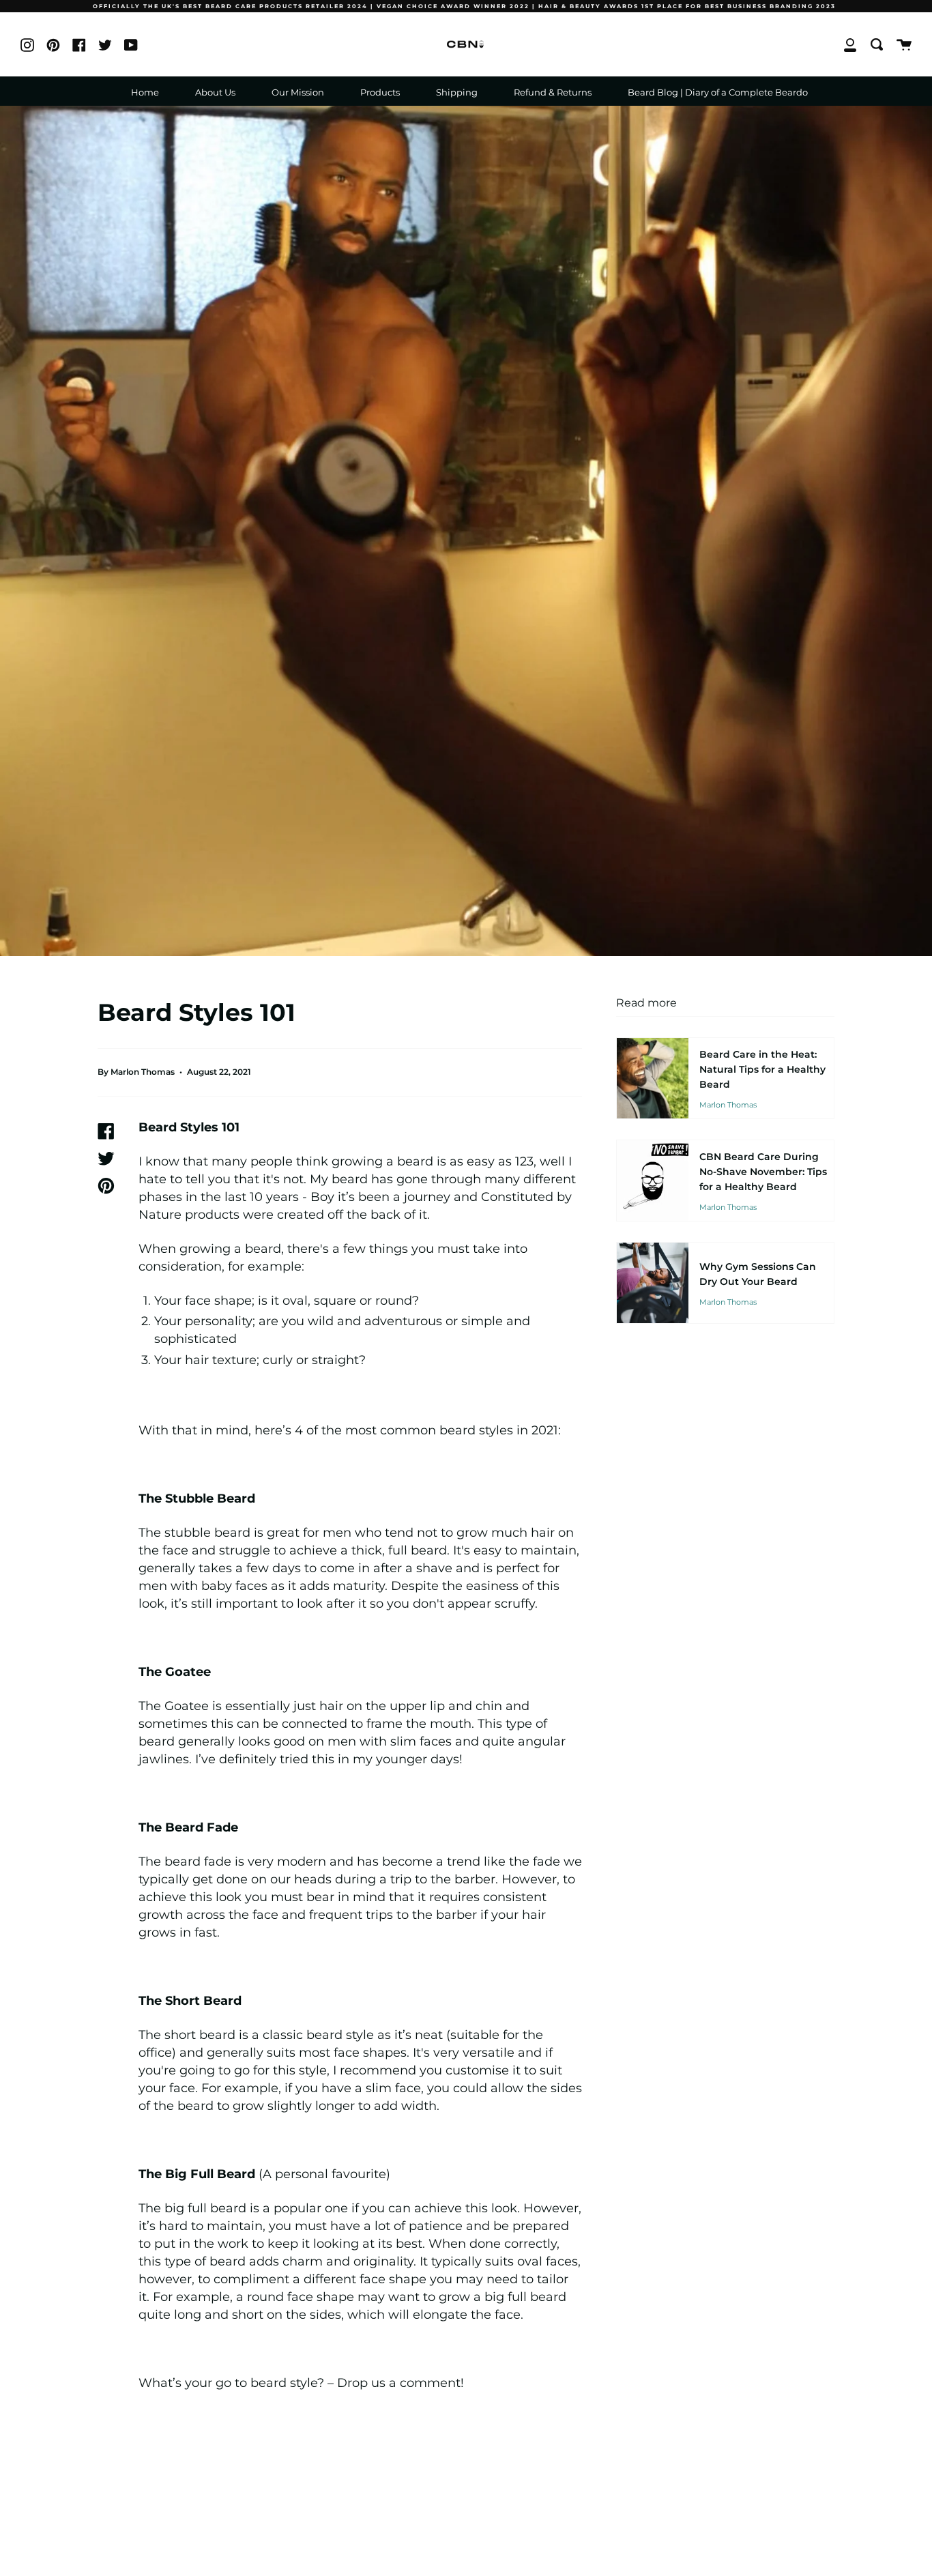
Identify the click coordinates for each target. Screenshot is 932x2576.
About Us (215, 92)
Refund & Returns (553, 92)
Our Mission (298, 92)
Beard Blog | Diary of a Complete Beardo (718, 92)
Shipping (457, 92)
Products (380, 92)
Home (145, 92)
